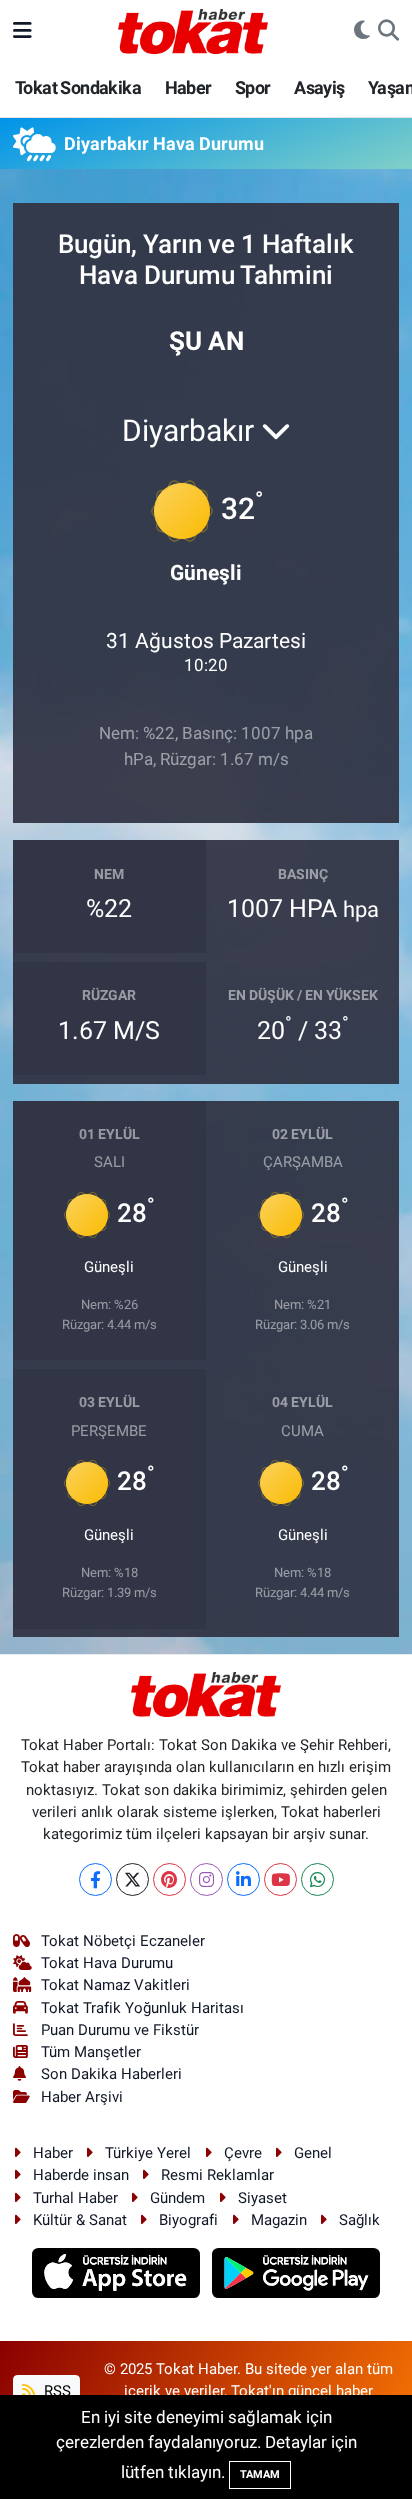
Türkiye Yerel (148, 2153)
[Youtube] (280, 1879)
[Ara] (388, 31)
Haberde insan (81, 2175)
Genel (313, 2153)
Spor (253, 87)
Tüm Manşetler (91, 2052)
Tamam (260, 2474)
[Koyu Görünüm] (362, 31)
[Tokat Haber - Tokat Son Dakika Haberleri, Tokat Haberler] (193, 29)
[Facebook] (95, 1879)
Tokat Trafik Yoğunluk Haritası (142, 2008)
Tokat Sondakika (78, 87)
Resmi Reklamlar (217, 2175)
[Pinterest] (169, 1879)
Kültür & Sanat (80, 2220)
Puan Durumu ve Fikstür (120, 2030)
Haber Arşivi (82, 2097)
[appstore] (118, 2276)
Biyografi (188, 2220)
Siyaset (262, 2198)
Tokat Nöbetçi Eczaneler (123, 1941)
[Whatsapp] (317, 1879)
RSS (55, 2391)
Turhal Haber (75, 2198)
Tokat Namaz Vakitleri (115, 1985)
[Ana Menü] (22, 30)
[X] (132, 1879)
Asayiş (319, 87)
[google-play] (296, 2276)
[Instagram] (206, 1879)
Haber (188, 87)
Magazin (279, 2220)
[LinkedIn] (243, 1879)
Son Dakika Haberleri (111, 2074)
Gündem (177, 2198)
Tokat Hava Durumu (107, 1963)
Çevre (243, 2153)
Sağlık (359, 2220)
